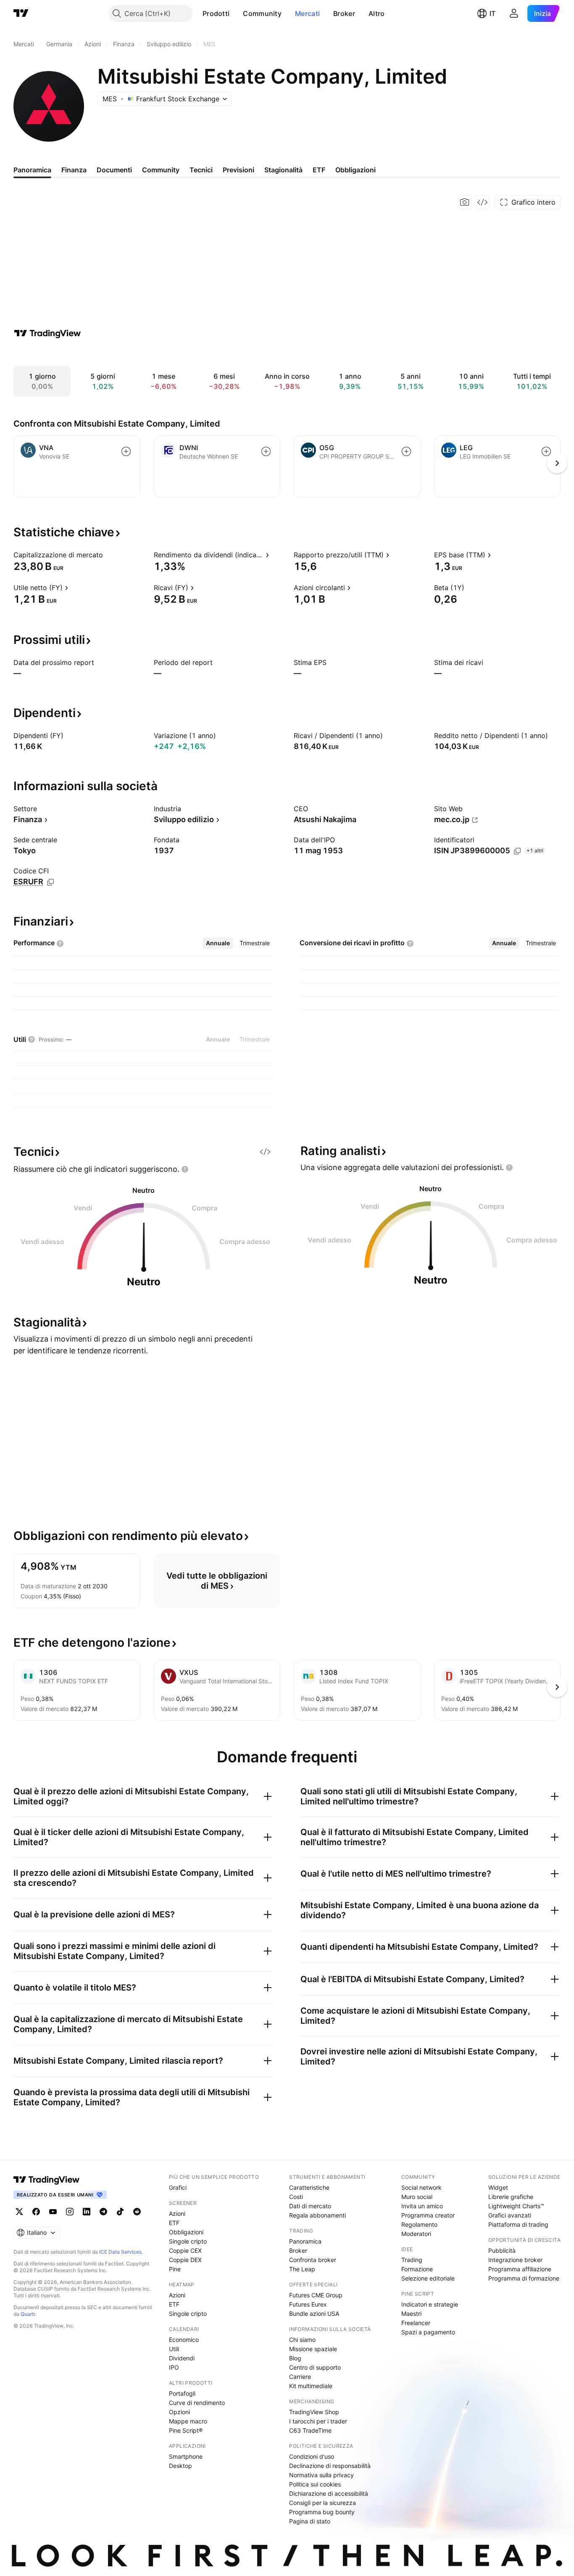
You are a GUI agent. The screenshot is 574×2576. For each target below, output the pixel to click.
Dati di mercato (310, 2206)
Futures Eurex (308, 2304)
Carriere (300, 2377)
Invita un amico (422, 2206)
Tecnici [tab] (201, 170)
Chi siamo (302, 2340)
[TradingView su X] (19, 2212)
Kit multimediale (311, 2386)
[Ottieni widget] (482, 202)
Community (262, 13)
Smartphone (186, 2456)
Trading (412, 2260)
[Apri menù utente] (514, 13)
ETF (174, 2223)
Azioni (177, 2213)
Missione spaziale (313, 2349)
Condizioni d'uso (312, 2456)
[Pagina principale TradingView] (21, 13)
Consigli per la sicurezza (323, 2503)
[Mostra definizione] (108, 555)
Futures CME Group (316, 2295)
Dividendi (182, 2358)
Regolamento (419, 2224)
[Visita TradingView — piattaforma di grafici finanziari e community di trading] (47, 333)
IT (492, 13)
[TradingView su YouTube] (53, 2212)
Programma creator (428, 2215)
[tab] (218, 943)
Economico (184, 2340)
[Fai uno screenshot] (465, 202)
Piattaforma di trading (518, 2224)
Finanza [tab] (74, 170)
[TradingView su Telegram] (103, 2212)
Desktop (180, 2466)
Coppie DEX (185, 2260)
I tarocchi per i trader (318, 2421)
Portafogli (182, 2393)
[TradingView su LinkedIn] (87, 2212)
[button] (236, 13)
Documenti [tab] (114, 170)
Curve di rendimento (197, 2403)
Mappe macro (188, 2421)
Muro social (417, 2197)
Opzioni (179, 2412)
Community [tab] (161, 170)
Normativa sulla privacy (321, 2475)
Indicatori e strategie (430, 2304)
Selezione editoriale (428, 2278)
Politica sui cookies (315, 2484)
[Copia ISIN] (517, 851)
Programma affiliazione (520, 2269)
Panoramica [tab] (32, 170)
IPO (174, 2367)
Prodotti (216, 13)
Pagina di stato (310, 2521)
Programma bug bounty (322, 2512)
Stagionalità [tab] (283, 170)
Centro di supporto (315, 2367)
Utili (174, 2349)
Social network (421, 2187)
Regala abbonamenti (317, 2215)
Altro (377, 13)
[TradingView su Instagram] (70, 2212)
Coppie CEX (185, 2250)
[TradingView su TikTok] (120, 2212)
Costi (296, 2197)
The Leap (302, 2269)
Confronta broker (313, 2260)
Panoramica (305, 2241)
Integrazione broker (515, 2260)
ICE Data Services (120, 2252)
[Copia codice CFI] (50, 882)
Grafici (178, 2187)
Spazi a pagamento (428, 2332)
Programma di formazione (524, 2278)
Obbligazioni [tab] (355, 170)
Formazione (417, 2269)
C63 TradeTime (310, 2430)
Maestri (411, 2314)
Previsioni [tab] (238, 170)
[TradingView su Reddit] (137, 2212)
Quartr (28, 2314)
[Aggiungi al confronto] (126, 451)
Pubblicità (502, 2250)
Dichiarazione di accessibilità (329, 2493)
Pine (175, 2269)
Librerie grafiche (511, 2197)
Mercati (307, 13)
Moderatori (416, 2234)
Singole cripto (188, 2241)
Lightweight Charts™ (516, 2206)
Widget (498, 2187)
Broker (344, 13)
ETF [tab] (319, 170)
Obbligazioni (186, 2232)
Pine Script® (186, 2430)
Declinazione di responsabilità (330, 2466)
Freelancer (416, 2323)
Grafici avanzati (510, 2215)
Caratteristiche (309, 2187)
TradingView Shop (314, 2412)
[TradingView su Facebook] (36, 2212)
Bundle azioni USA (314, 2314)
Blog (295, 2358)
